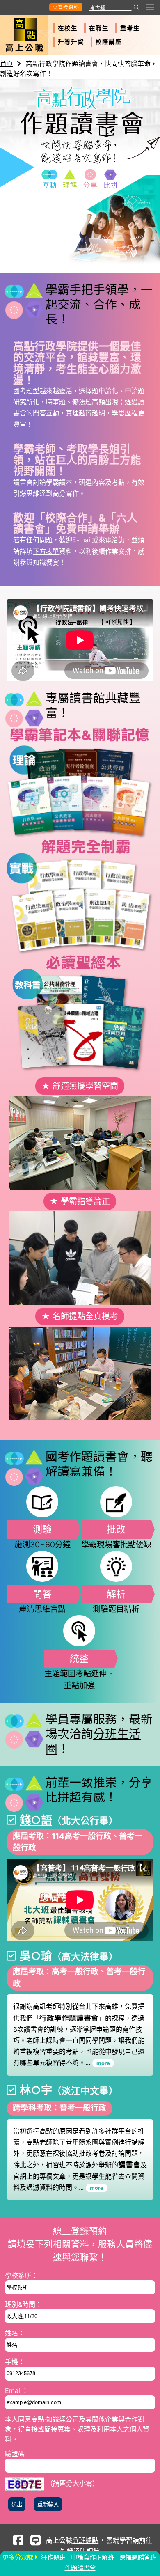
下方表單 (46, 551)
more (103, 2063)
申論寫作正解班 (93, 2557)
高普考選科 (66, 7)
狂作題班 (53, 2557)
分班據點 (85, 2540)
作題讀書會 (80, 2568)
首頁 (7, 64)
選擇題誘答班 (138, 2557)
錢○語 (36, 1820)
